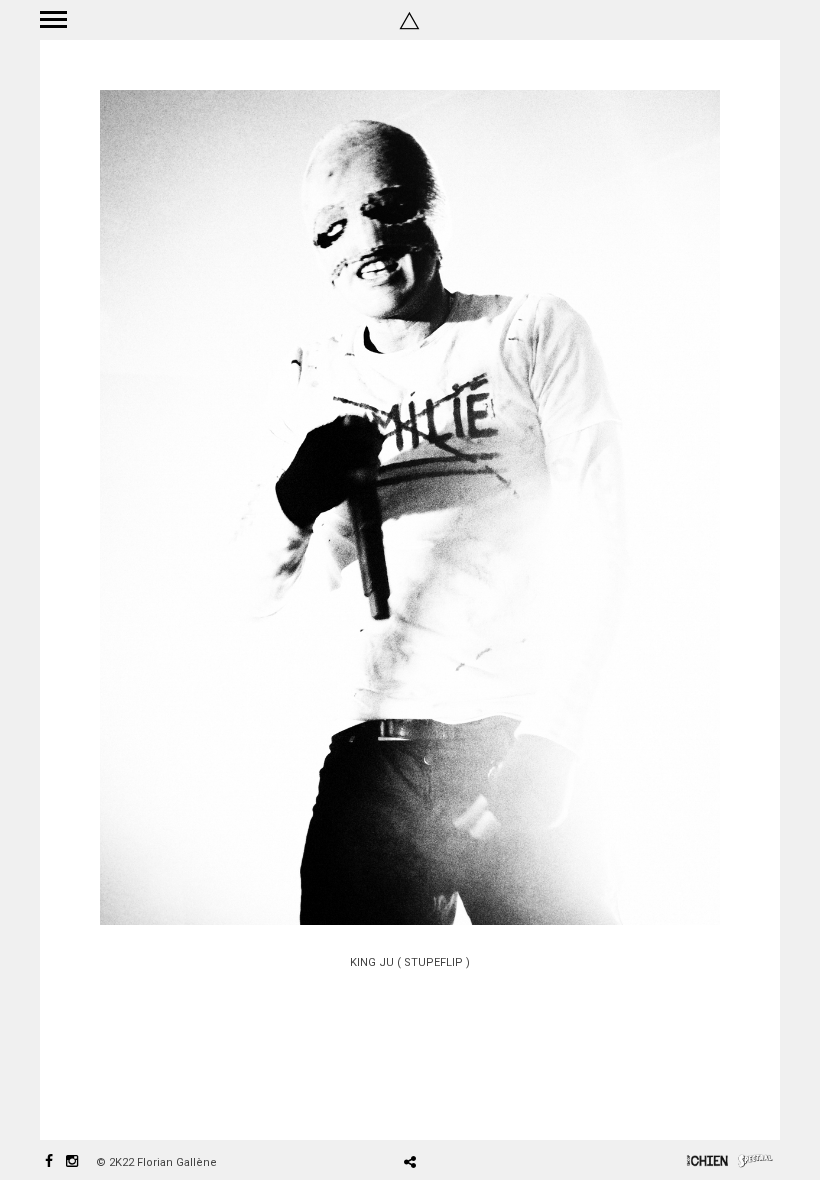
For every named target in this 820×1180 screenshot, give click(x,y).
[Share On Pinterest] (475, 1105)
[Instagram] (72, 1162)
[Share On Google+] (504, 1105)
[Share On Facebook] (418, 1105)
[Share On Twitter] (445, 1105)
